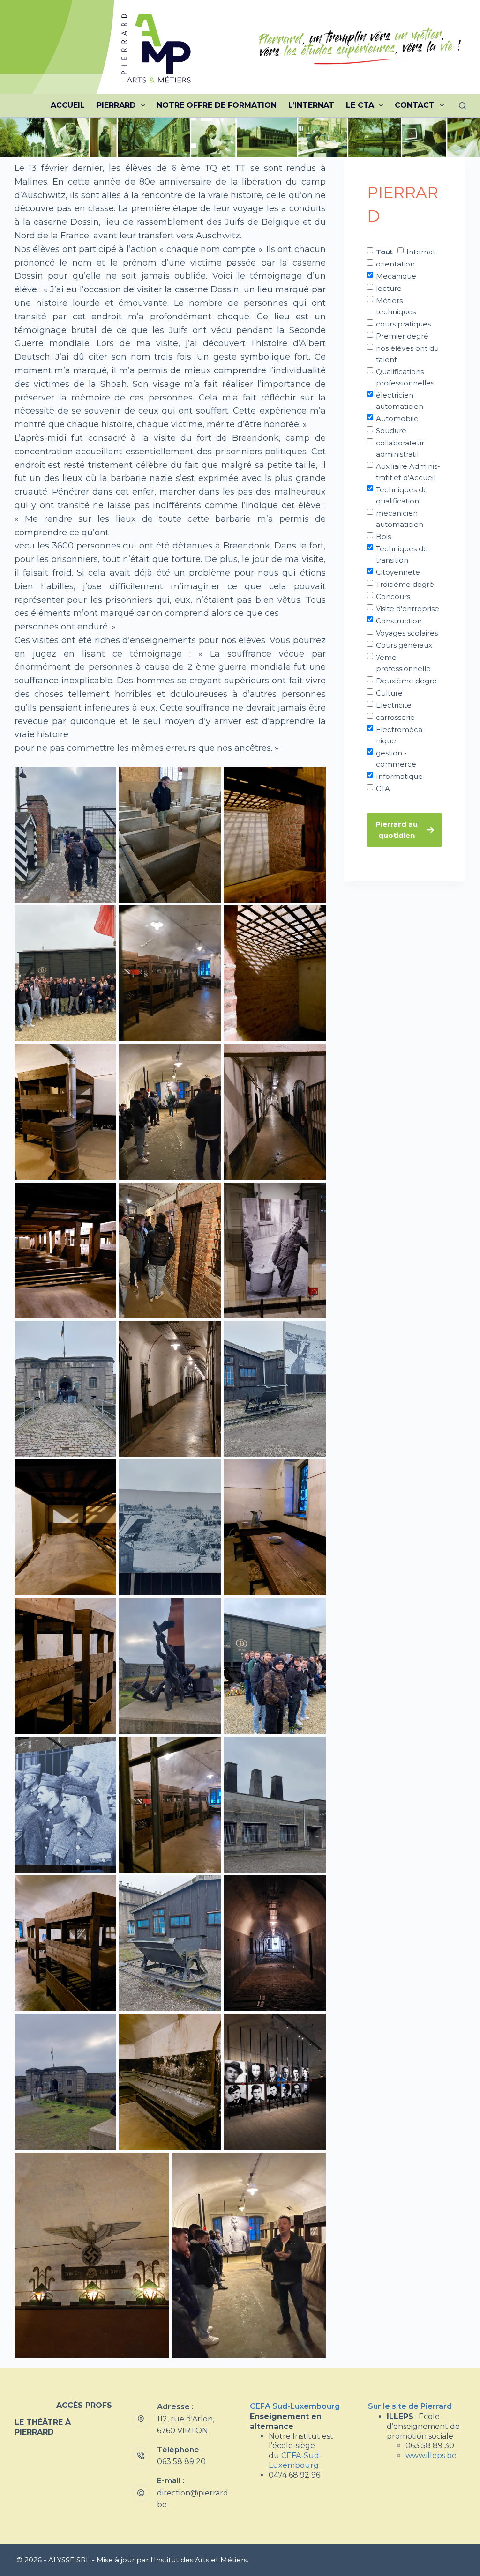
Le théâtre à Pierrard (43, 2427)
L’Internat (311, 105)
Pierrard (116, 105)
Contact (415, 105)
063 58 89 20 (181, 2461)
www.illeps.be (431, 2455)
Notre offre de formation (217, 105)
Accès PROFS (84, 2405)
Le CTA (360, 105)
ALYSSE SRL (69, 2560)
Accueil (68, 105)
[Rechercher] (462, 106)
